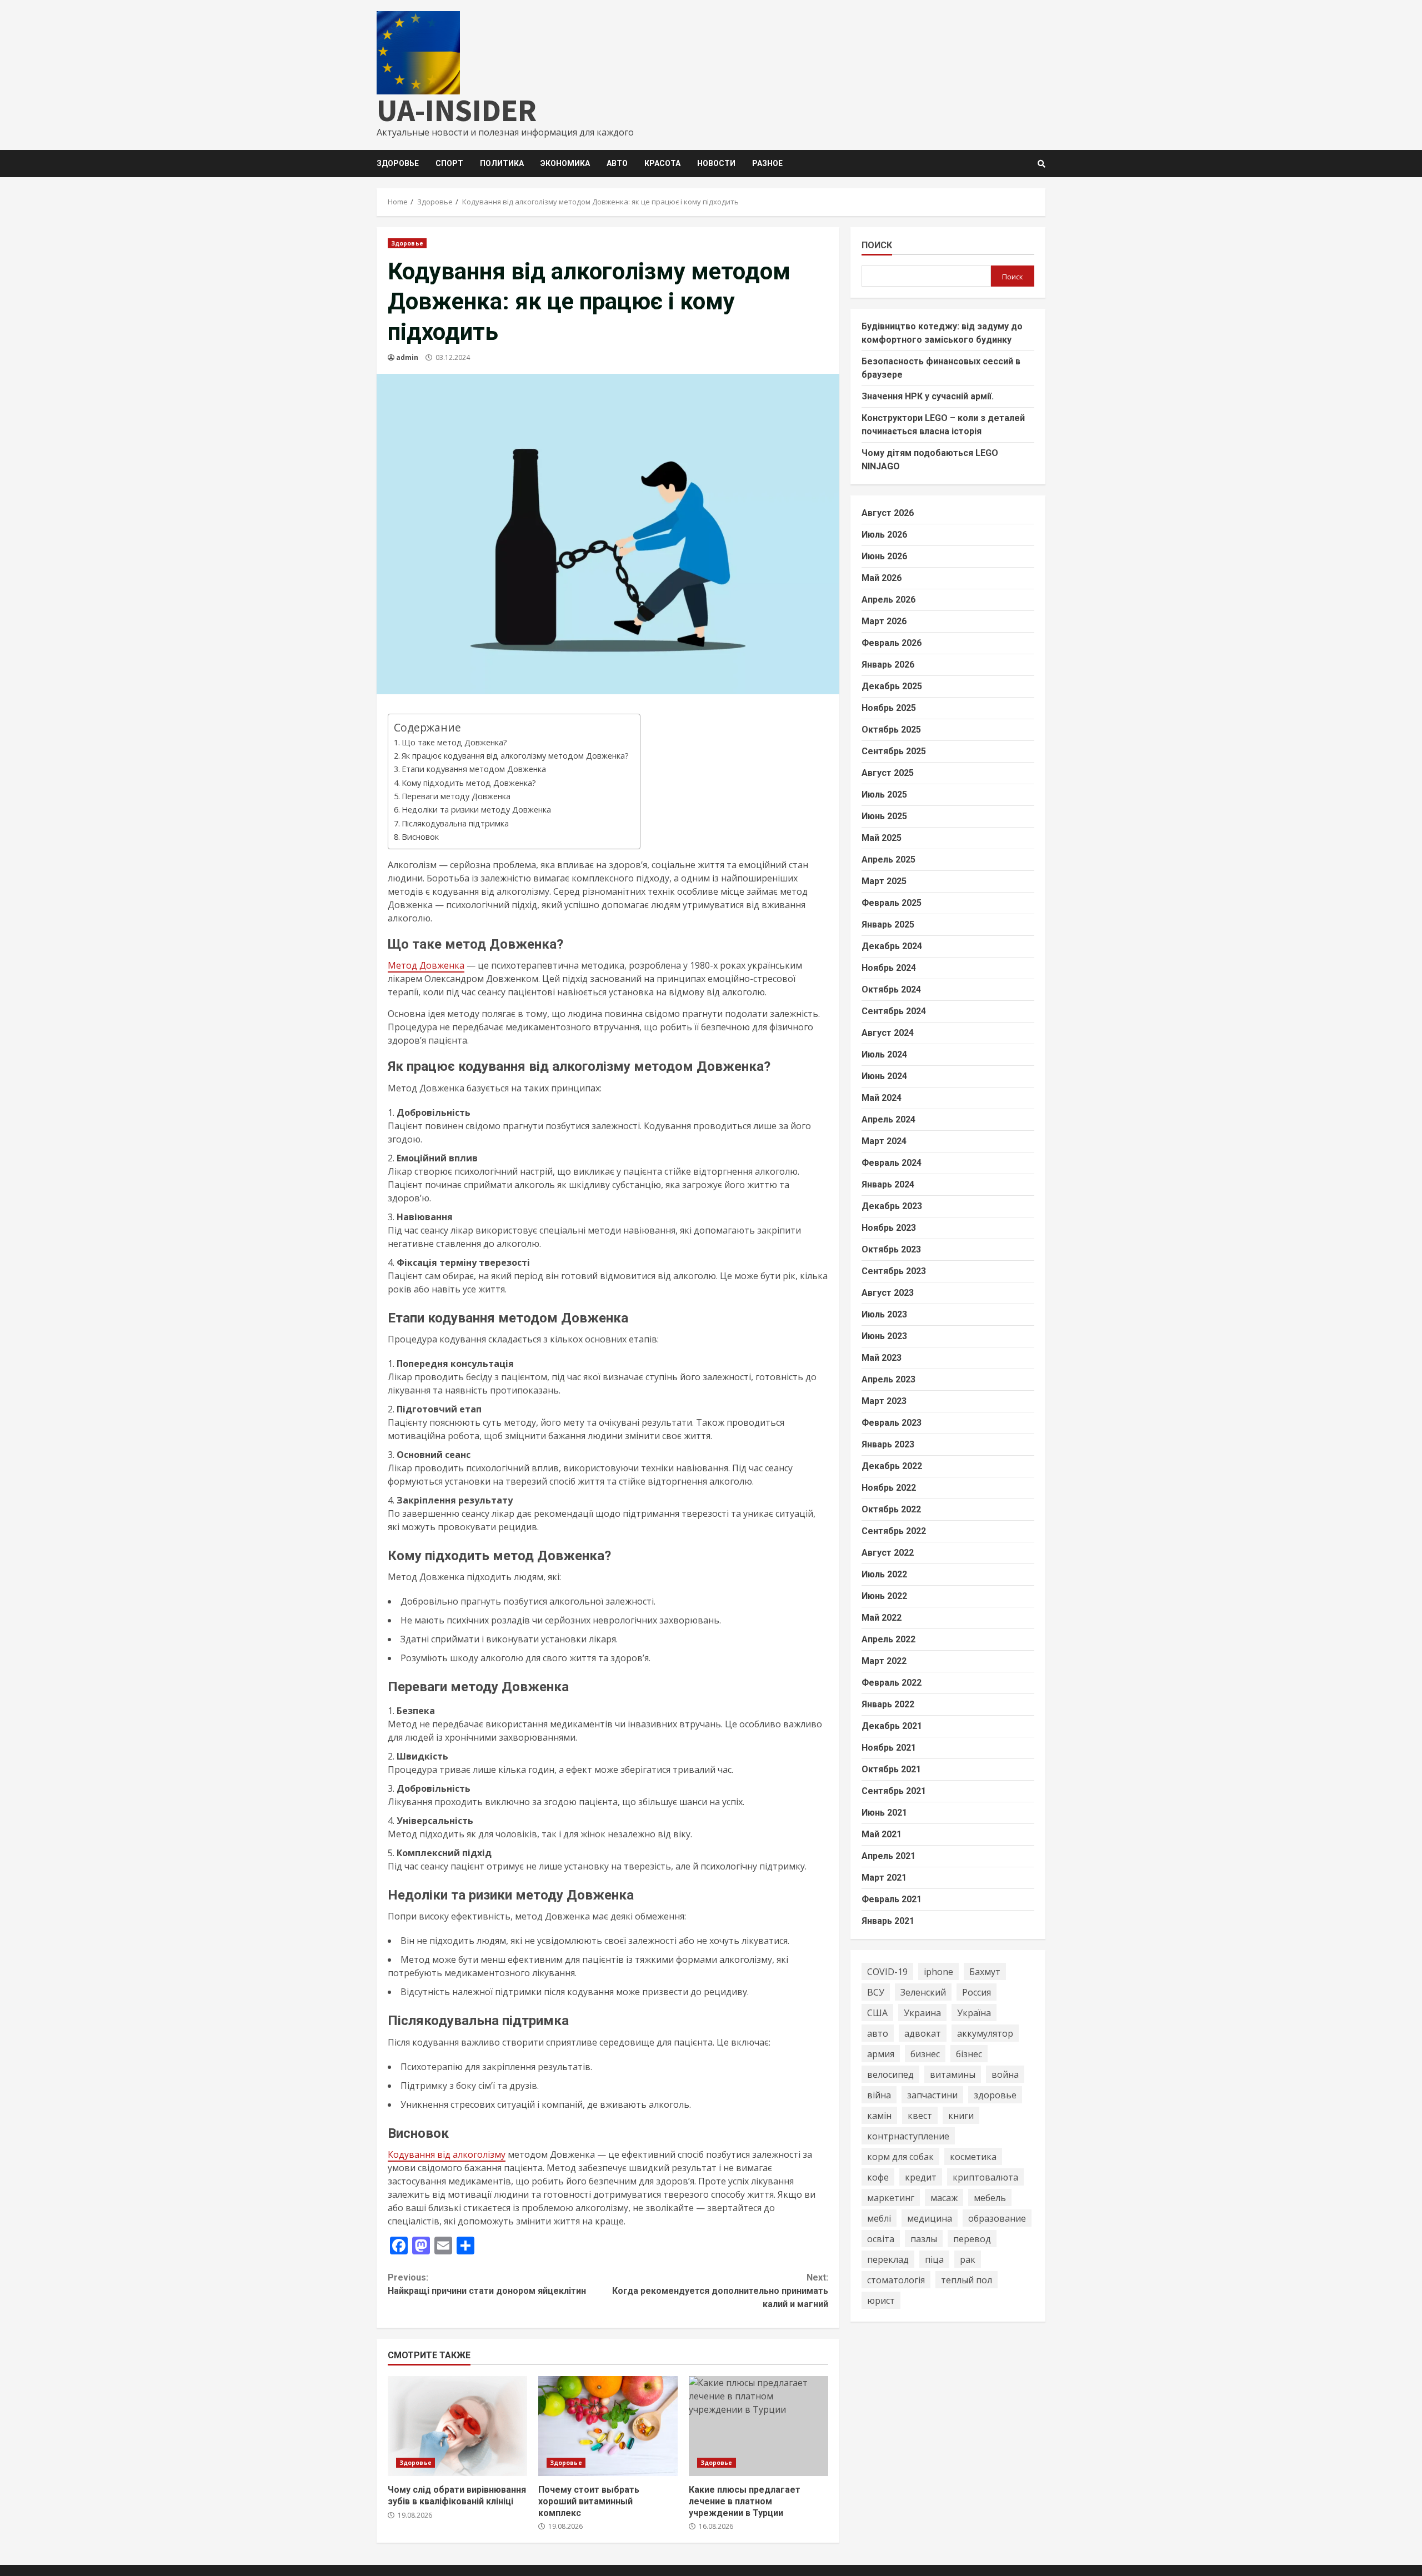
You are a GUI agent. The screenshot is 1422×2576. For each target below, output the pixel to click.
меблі (879, 2218)
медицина (930, 2218)
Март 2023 (884, 1401)
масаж (944, 2197)
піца (934, 2259)
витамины (953, 2074)
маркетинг (891, 2197)
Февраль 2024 (892, 1163)
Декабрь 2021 (892, 1726)
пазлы (924, 2238)
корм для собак (900, 2156)
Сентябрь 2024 (894, 1011)
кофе (878, 2177)
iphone (938, 1971)
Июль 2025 (884, 795)
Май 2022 (882, 1618)
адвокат (923, 2033)
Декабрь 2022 (892, 1466)
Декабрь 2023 (892, 1206)
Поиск (877, 245)
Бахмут (985, 1971)
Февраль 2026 (892, 643)
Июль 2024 (884, 1054)
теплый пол (967, 2279)
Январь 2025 (888, 924)
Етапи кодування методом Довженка (474, 769)
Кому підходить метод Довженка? (469, 783)
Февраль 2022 (892, 1683)
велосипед (890, 2074)
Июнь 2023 (884, 1336)
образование (997, 2218)
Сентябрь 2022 (894, 1531)
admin (407, 357)
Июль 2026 (884, 535)
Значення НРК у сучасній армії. (928, 396)
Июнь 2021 (884, 1813)
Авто (617, 163)
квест (920, 2115)
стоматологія (896, 2279)
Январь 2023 (888, 1444)
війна (879, 2094)
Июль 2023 (884, 1314)
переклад (888, 2259)
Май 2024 (882, 1098)
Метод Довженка (426, 965)
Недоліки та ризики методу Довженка (476, 810)
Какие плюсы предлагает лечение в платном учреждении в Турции (758, 2426)
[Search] (1042, 164)
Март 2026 (884, 621)
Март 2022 (884, 1661)
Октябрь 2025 (891, 730)
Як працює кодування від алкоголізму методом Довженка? (515, 756)
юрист (881, 2300)
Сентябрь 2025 (894, 751)
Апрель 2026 (888, 600)
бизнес (925, 2053)
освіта (881, 2238)
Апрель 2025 (888, 859)
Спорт (449, 163)
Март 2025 (884, 881)
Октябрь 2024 (891, 989)
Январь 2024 (888, 1184)
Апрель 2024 (888, 1119)
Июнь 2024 (884, 1076)
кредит (921, 2177)
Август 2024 (888, 1033)
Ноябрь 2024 (889, 968)
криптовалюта (985, 2177)
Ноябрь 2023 (889, 1228)
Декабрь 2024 (892, 946)
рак (968, 2259)
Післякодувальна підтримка (455, 823)
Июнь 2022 (884, 1596)
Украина (922, 2012)
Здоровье (398, 163)
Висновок (420, 837)
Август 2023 (888, 1293)
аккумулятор (985, 2033)
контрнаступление (908, 2136)
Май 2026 (882, 578)
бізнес (969, 2053)
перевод (972, 2238)
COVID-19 (887, 1971)
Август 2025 (888, 773)
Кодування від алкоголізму (447, 2154)
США (877, 2012)
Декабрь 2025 (892, 686)
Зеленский (923, 1992)
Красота (662, 163)
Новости (716, 163)
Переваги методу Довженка (456, 796)
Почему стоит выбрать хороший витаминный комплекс (608, 2426)
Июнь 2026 (884, 556)
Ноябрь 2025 (889, 708)
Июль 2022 (884, 1574)
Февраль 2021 (892, 1899)
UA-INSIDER (457, 110)
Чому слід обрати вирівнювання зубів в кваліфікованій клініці (457, 2426)
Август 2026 (888, 513)
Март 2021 (884, 1878)
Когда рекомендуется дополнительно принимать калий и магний (720, 2291)
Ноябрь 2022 (889, 1488)
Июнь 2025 (884, 816)
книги (961, 2115)
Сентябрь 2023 (894, 1271)
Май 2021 (882, 1834)
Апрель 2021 (888, 1856)
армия (881, 2053)
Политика (502, 163)
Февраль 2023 (892, 1423)
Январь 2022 (888, 1704)
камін (879, 2115)
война (1005, 2074)
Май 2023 (882, 1358)
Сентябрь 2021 (894, 1791)
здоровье (995, 2094)
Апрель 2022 (888, 1639)
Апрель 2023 (888, 1379)
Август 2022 (888, 1553)
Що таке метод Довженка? (454, 742)
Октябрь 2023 (891, 1249)
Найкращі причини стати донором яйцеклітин (487, 2284)
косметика (973, 2156)
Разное (767, 163)
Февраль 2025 (892, 903)
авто (878, 2033)
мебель (990, 2197)
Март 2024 (884, 1141)
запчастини (932, 2094)
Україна (974, 2012)
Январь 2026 (888, 665)
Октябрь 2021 (891, 1769)
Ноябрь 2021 (889, 1748)
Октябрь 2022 (891, 1509)
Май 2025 (882, 838)
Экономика (565, 163)
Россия (977, 1992)
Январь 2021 (888, 1921)
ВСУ (876, 1992)
